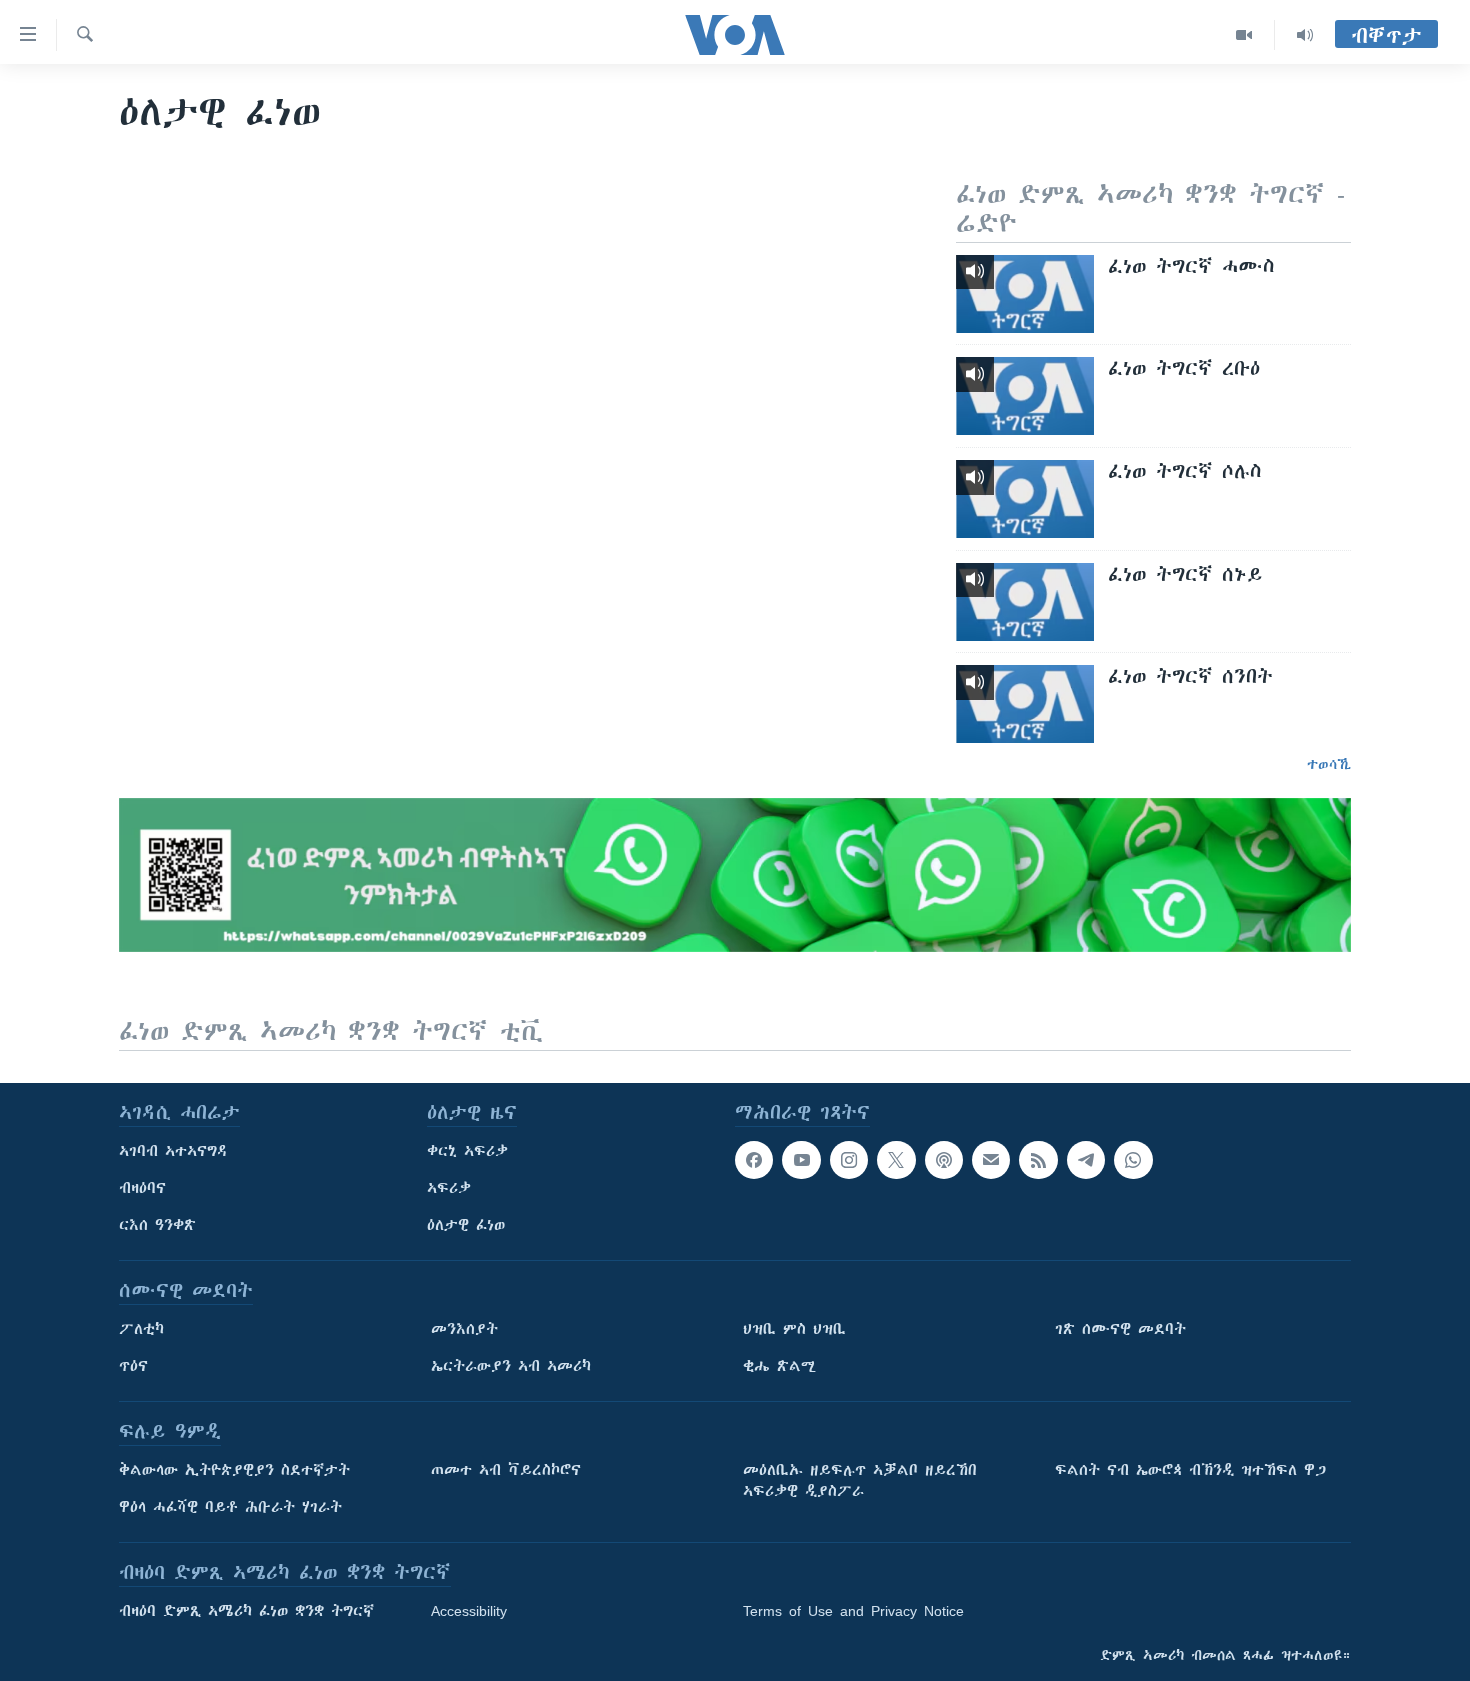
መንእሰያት (464, 1329)
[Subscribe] (991, 1160)
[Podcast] (944, 1160)
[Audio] (1305, 35)
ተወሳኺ (1329, 764)
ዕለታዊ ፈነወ (466, 1225)
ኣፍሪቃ (449, 1188)
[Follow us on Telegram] (1086, 1160)
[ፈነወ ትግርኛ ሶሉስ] (1025, 499)
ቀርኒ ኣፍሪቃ (467, 1151)
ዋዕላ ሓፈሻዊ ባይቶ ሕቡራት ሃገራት (230, 1507)
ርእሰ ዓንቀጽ (157, 1225)
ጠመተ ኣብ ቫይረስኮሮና (506, 1470)
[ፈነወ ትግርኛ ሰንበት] (1025, 704)
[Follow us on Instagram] (849, 1160)
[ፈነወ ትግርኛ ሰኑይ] (1025, 602)
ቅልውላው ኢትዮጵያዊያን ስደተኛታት (234, 1470)
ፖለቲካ (141, 1329)
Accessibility (469, 1611)
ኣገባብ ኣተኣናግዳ (173, 1151)
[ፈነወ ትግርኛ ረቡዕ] (1025, 396)
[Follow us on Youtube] (801, 1160)
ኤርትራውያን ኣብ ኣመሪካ (511, 1366)
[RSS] (1038, 1160)
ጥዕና (133, 1366)
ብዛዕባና (142, 1188)
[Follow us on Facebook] (754, 1160)
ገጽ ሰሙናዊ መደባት (1120, 1329)
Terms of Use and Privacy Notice (853, 1611)
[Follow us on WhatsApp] (1133, 1160)
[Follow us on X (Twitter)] (896, 1160)
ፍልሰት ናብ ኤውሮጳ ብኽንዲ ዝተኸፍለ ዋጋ (1190, 1470)
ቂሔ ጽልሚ (779, 1366)
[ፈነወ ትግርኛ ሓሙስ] (1025, 294)
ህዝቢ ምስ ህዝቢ (794, 1329)
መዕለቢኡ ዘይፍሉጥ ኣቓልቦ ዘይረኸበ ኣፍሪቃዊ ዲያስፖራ (860, 1480)
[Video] (1244, 35)
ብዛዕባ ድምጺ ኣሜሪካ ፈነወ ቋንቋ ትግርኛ (246, 1611)
